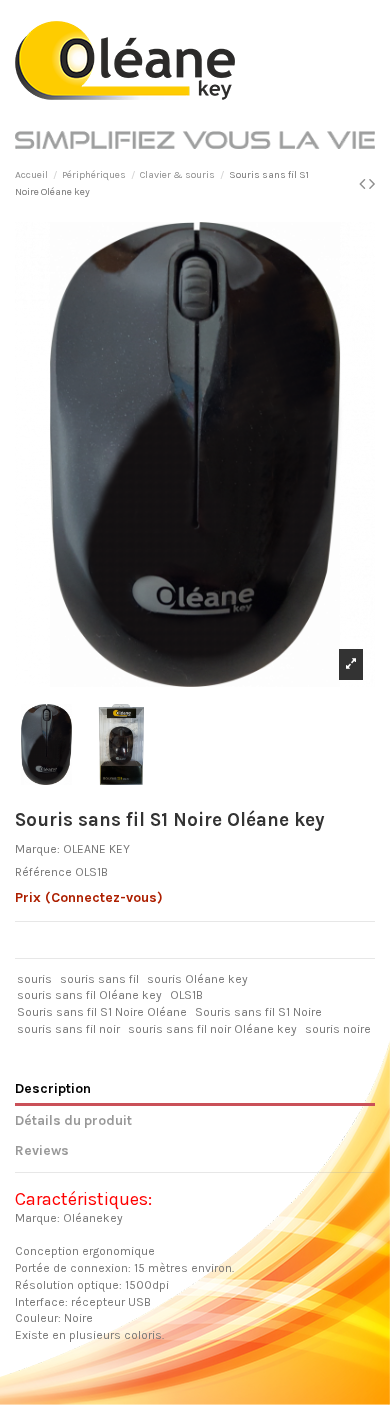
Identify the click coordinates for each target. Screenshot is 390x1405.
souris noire (338, 1029)
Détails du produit (73, 1120)
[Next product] (372, 184)
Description (53, 1088)
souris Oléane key (197, 979)
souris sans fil (99, 979)
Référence (43, 872)
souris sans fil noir (68, 1029)
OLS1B (186, 995)
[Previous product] (364, 184)
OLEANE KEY (96, 849)
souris (34, 979)
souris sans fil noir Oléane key (212, 1029)
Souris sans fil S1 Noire (258, 1012)
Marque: (37, 849)
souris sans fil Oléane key (89, 995)
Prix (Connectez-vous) (89, 897)
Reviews (42, 1150)
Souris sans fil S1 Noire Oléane (102, 1012)
